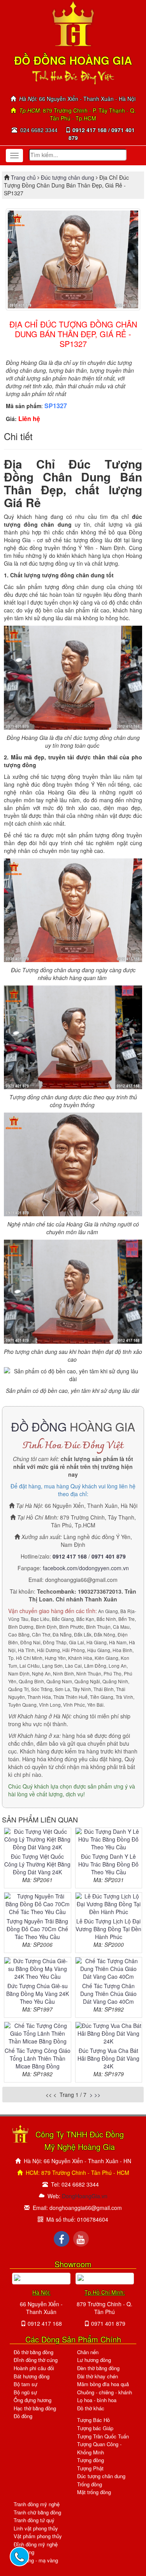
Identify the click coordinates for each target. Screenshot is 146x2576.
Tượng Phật (90, 2468)
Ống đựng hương (33, 2400)
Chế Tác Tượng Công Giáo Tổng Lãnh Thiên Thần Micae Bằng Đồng (38, 2058)
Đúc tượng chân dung (68, 177)
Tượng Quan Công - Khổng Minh (99, 2448)
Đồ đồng (23, 2416)
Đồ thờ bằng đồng (33, 2352)
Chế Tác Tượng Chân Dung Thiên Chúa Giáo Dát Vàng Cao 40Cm (108, 1994)
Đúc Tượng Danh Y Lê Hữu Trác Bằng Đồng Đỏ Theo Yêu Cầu (108, 1864)
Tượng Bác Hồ (93, 2420)
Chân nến (88, 2352)
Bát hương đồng (32, 2376)
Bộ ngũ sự (25, 2392)
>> (97, 2095)
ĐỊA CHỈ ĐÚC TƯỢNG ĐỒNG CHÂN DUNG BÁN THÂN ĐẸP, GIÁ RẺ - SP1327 (73, 334)
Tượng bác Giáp (95, 2428)
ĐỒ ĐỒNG (39, 1427)
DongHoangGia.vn (85, 2196)
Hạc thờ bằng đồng (35, 2408)
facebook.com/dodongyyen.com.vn (86, 1568)
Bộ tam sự (26, 2384)
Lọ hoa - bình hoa (97, 2400)
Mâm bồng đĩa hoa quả (103, 2384)
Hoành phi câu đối (34, 2368)
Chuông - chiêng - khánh (105, 2392)
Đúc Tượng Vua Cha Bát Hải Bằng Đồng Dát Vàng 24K (108, 2058)
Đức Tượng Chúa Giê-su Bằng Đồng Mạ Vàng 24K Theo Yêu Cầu (38, 1994)
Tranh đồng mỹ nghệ (37, 2504)
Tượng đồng (91, 2460)
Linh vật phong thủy (36, 2528)
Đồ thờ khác (91, 2408)
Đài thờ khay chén (98, 2376)
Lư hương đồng (94, 2360)
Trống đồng (90, 2484)
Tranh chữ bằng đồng (37, 2512)
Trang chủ (24, 177)
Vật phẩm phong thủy (38, 2536)
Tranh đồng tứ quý (34, 2520)
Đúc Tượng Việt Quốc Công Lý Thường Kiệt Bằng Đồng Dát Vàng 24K (37, 1864)
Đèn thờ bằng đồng (98, 2368)
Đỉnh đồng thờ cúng (36, 2360)
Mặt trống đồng (94, 2492)
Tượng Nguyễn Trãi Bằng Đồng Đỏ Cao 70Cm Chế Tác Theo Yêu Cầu (37, 1929)
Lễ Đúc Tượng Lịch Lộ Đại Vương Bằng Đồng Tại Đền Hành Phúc (108, 1929)
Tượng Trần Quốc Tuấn (103, 2436)
